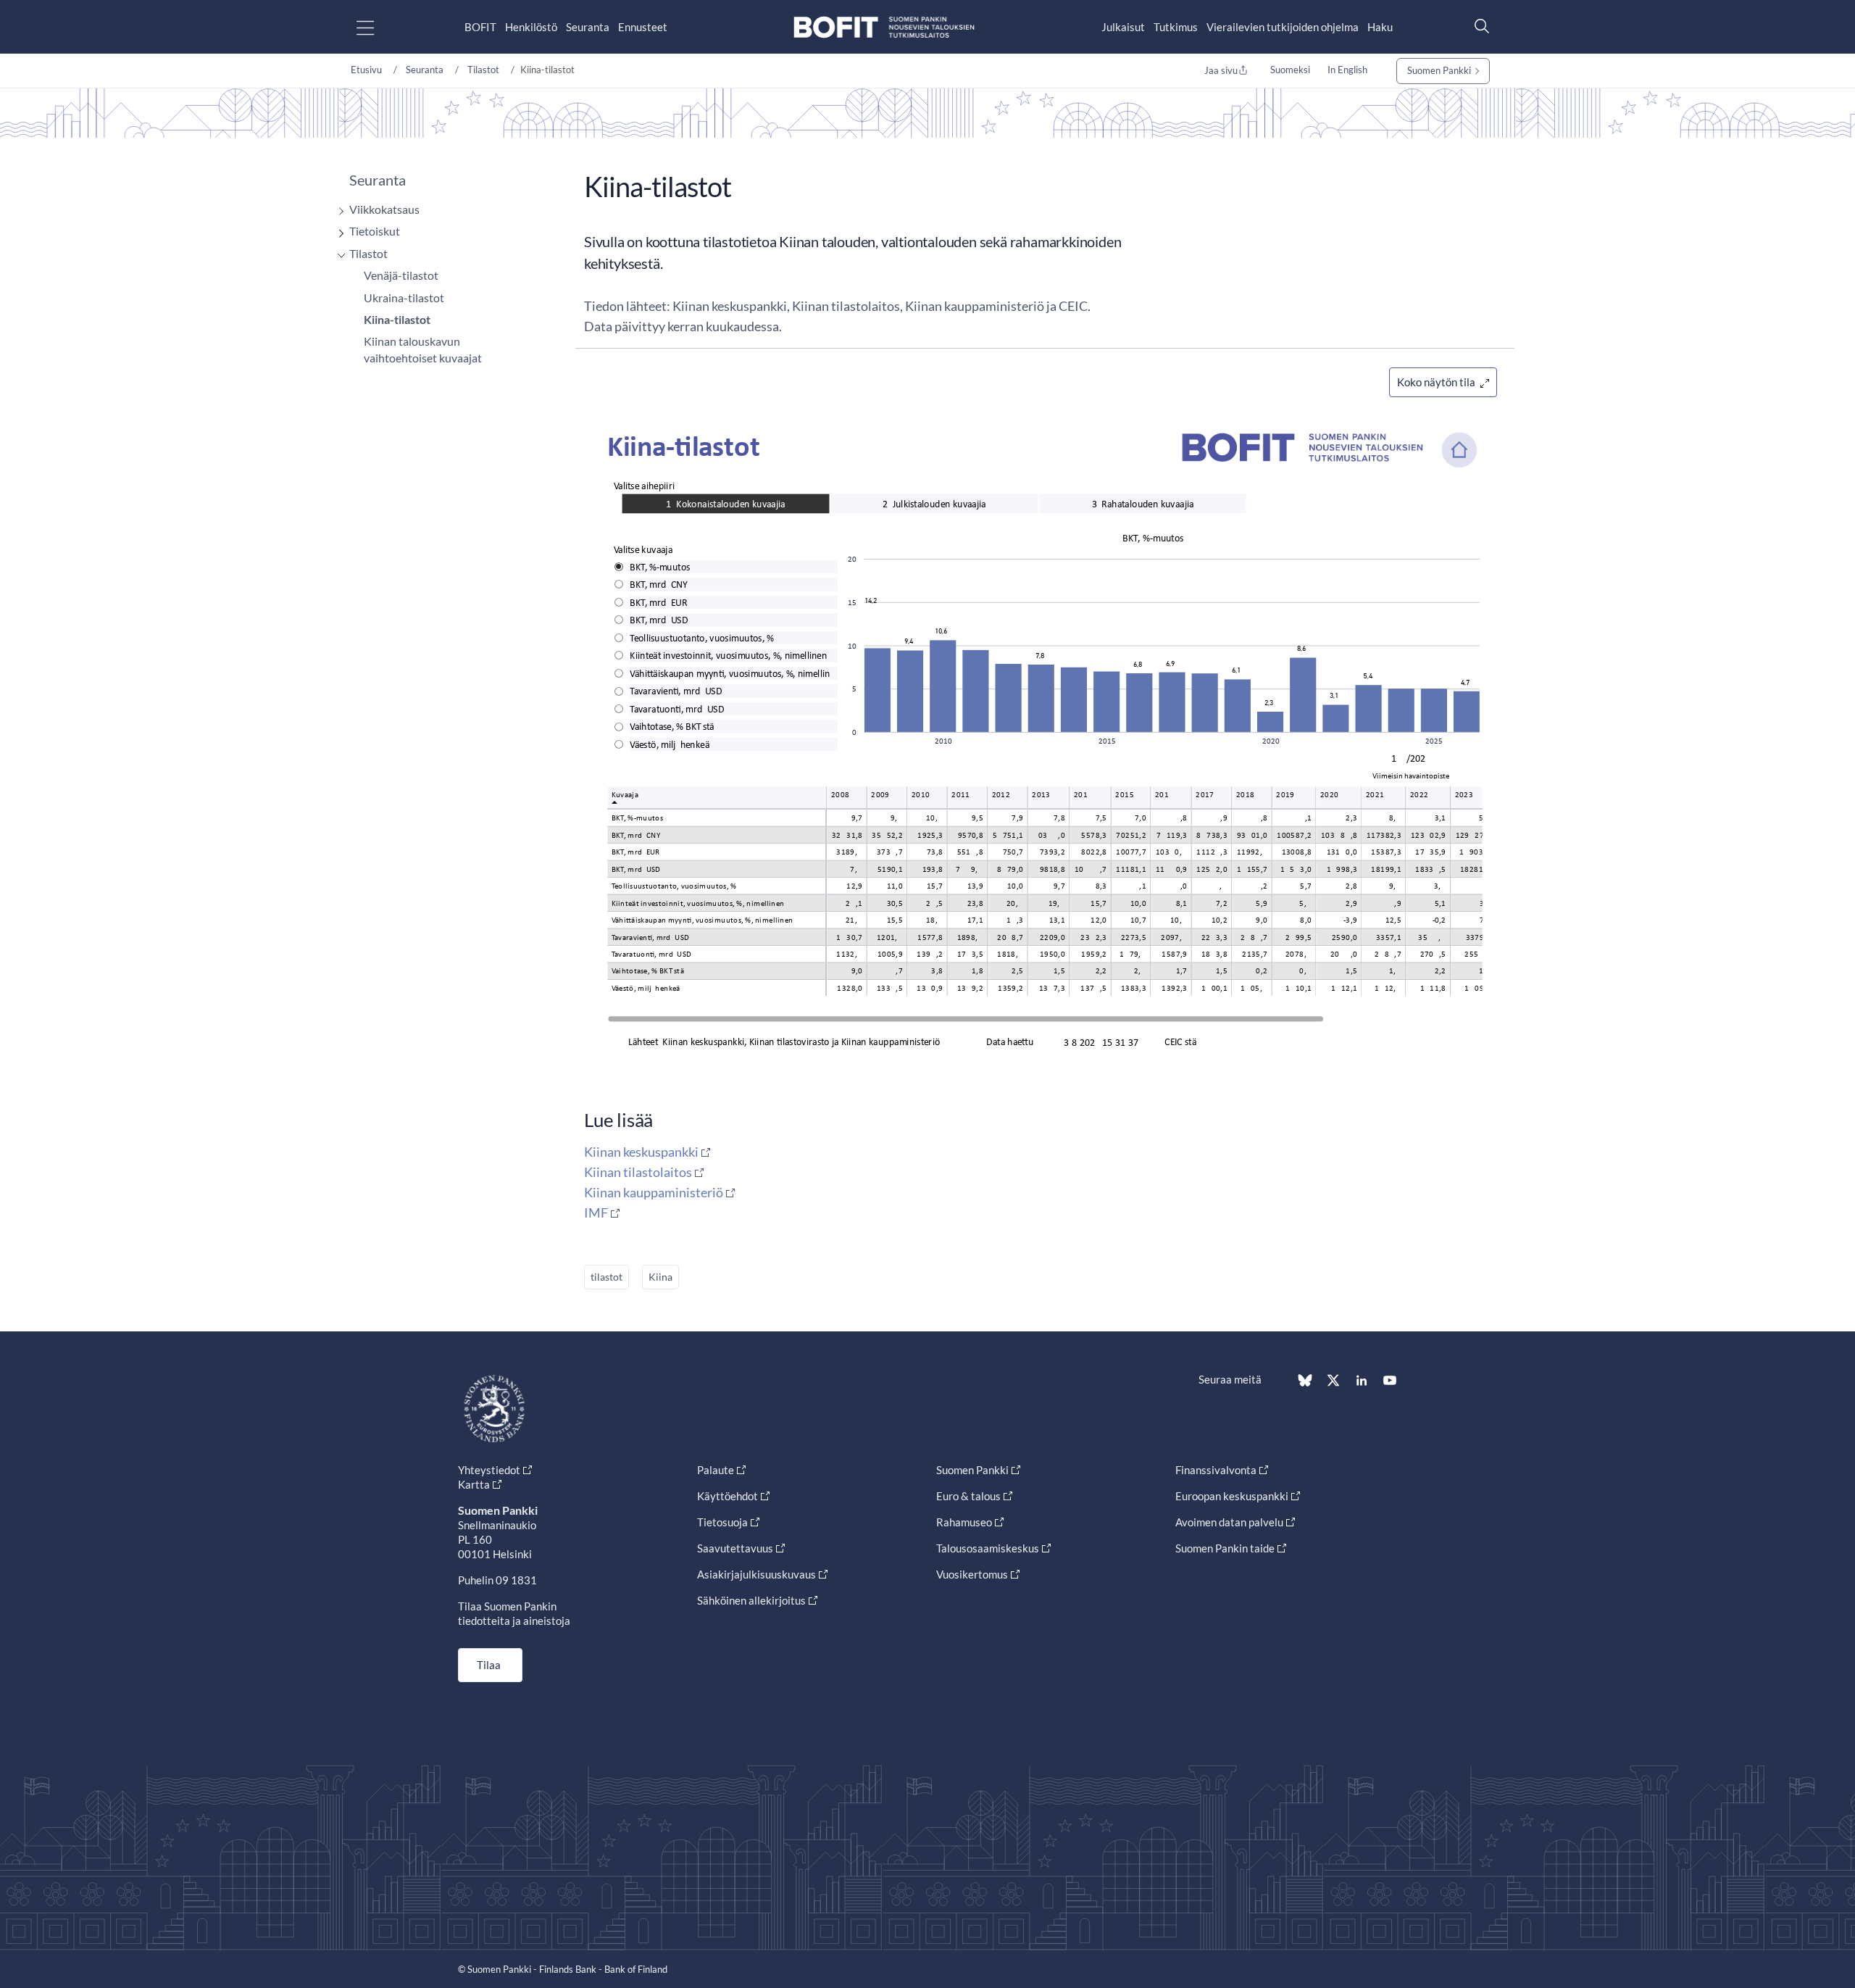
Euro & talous (968, 1496)
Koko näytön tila (1437, 382)
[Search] (1478, 26)
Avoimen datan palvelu (1229, 1522)
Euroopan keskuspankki (1232, 1496)
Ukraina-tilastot (404, 298)
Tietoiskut (375, 231)
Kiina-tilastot (397, 319)
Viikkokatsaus (384, 209)
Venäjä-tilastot (401, 275)
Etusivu (366, 70)
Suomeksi (1290, 70)
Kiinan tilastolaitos (638, 1172)
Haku (1380, 27)
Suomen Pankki (1439, 70)
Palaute (716, 1470)
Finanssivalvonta (1216, 1470)
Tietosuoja (722, 1522)
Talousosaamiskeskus (988, 1548)
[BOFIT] (884, 27)
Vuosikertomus (972, 1574)
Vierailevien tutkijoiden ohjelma (1283, 27)
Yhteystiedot (489, 1470)
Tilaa (489, 1665)
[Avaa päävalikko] (378, 27)
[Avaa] (338, 211)
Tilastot (483, 70)
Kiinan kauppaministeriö (654, 1192)
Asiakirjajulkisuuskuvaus (756, 1574)
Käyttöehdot (728, 1496)
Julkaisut (1123, 27)
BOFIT (480, 27)
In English (1347, 70)
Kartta (474, 1484)
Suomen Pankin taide (1225, 1548)
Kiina (660, 1277)
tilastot (606, 1277)
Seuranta (588, 27)
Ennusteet (643, 27)
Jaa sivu (1221, 70)
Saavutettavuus (735, 1548)
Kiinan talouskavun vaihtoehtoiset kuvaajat (423, 349)
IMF (596, 1213)
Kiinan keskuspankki (641, 1152)
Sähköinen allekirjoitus (751, 1600)
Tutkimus (1176, 27)
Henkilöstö (531, 27)
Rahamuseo (964, 1522)
